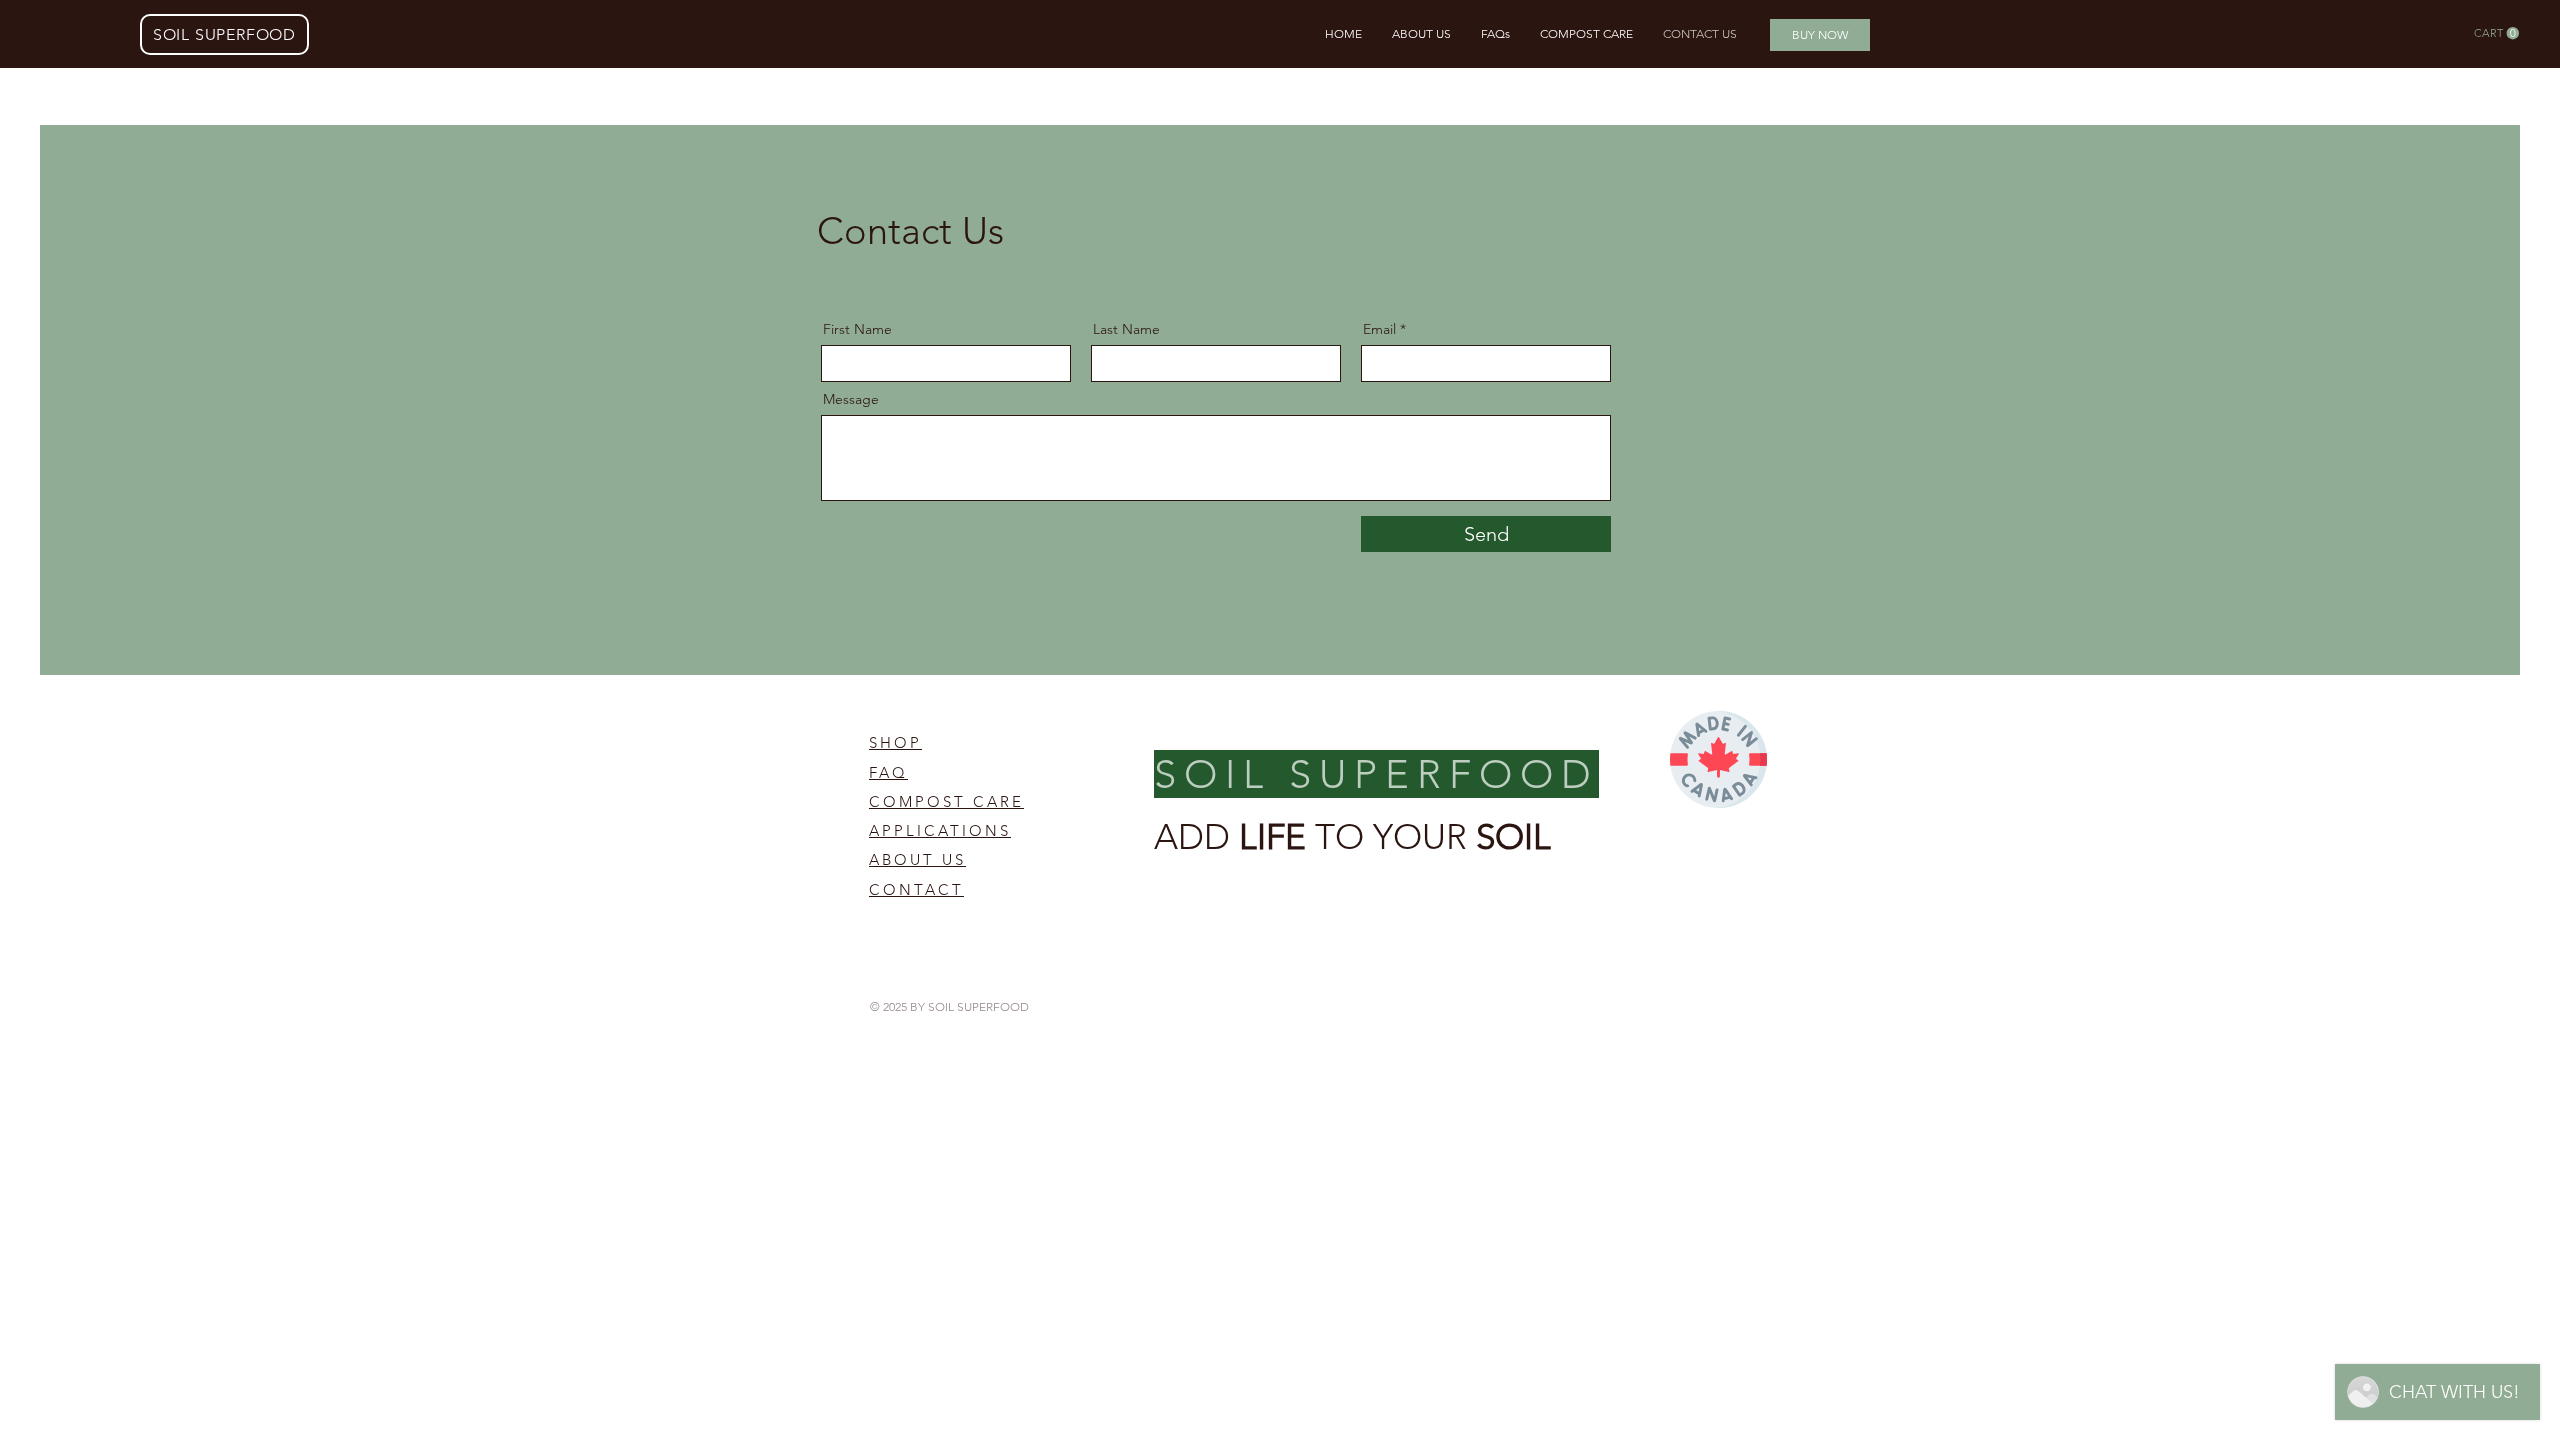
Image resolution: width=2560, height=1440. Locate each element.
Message (851, 399)
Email (1379, 329)
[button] (2496, 33)
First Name (857, 329)
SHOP (895, 742)
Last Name (1126, 329)
